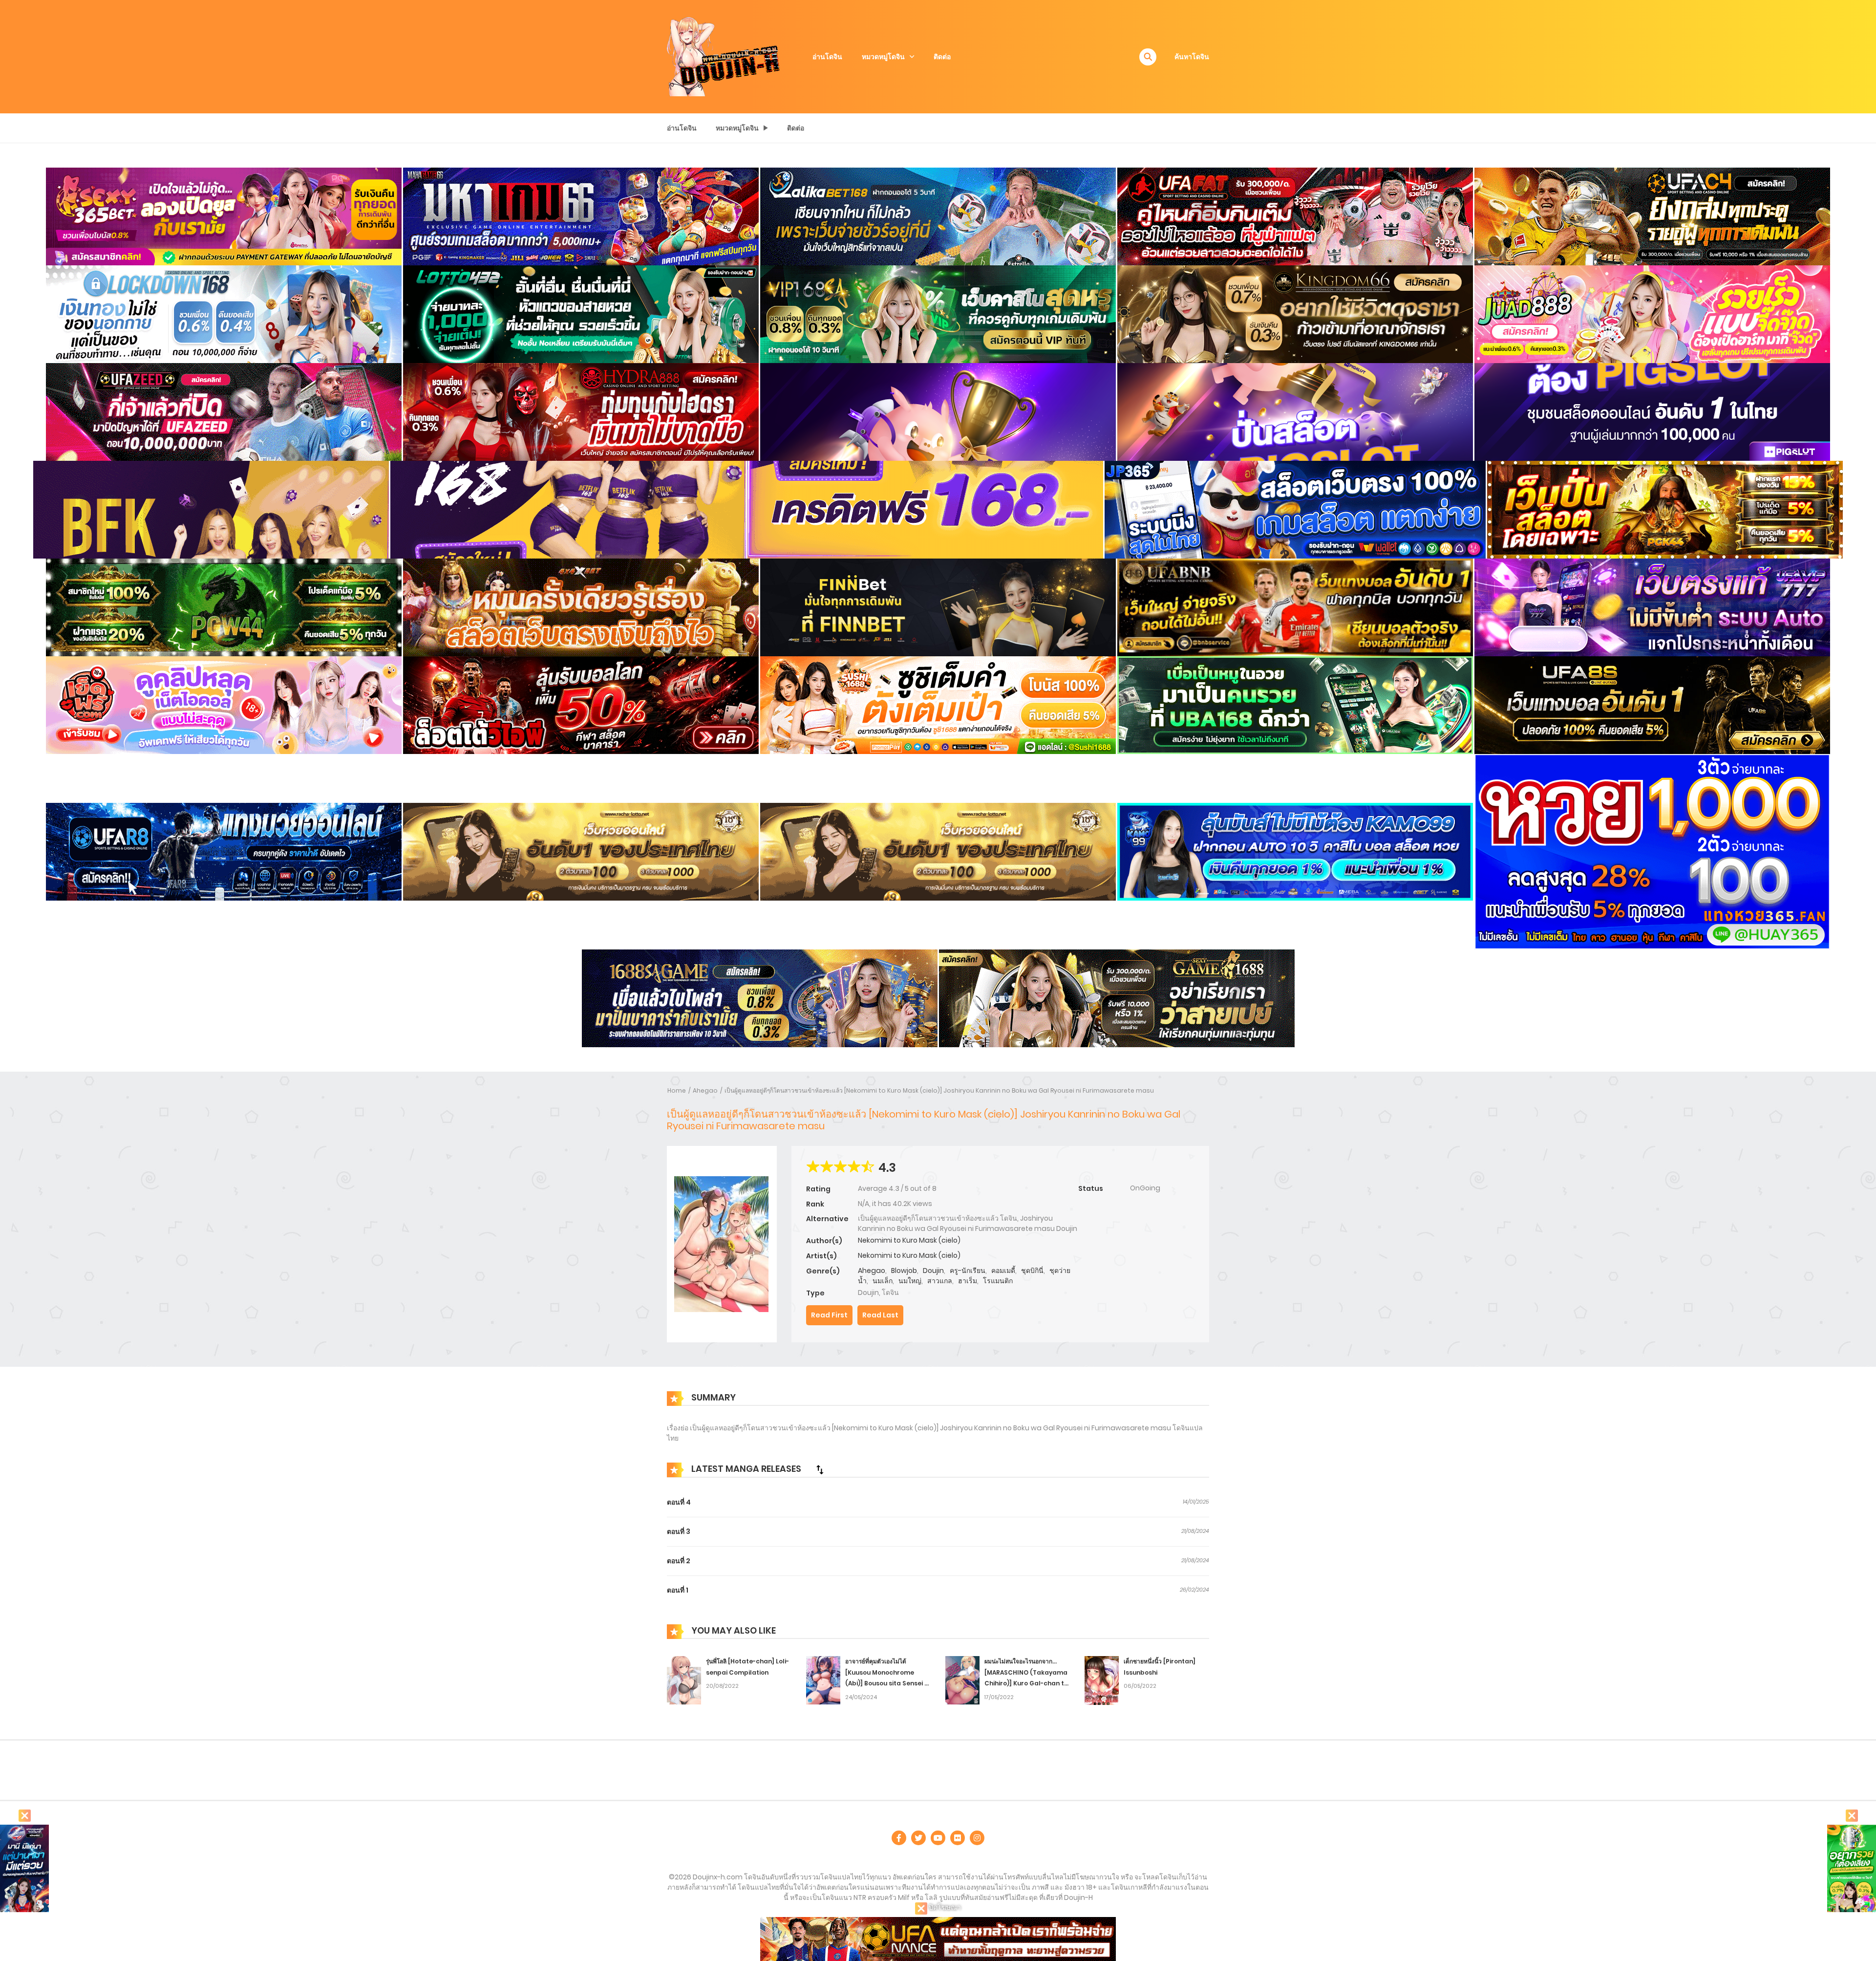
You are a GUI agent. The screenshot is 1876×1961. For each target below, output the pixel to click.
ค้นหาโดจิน (1192, 57)
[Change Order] (820, 1469)
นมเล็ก (883, 1281)
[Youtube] (938, 1838)
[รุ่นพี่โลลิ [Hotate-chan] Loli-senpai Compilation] (684, 1680)
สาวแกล (940, 1281)
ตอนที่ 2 (679, 1561)
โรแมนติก (998, 1281)
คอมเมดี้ (1003, 1271)
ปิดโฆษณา (944, 1907)
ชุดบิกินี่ (1032, 1271)
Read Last (880, 1315)
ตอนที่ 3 (679, 1531)
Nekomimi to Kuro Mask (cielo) (909, 1240)
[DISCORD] (977, 1838)
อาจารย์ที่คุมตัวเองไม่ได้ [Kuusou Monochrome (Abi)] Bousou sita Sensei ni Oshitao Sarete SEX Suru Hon (887, 1683)
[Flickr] (958, 1838)
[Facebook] (899, 1838)
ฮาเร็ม (968, 1281)
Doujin (933, 1271)
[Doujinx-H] (724, 56)
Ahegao (705, 1090)
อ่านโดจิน (827, 57)
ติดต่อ (942, 57)
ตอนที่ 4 (679, 1502)
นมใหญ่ (910, 1281)
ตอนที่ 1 (678, 1590)
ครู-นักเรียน (968, 1271)
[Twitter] (918, 1838)
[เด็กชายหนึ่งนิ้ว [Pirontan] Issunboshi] (1102, 1680)
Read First (829, 1315)
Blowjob (904, 1271)
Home (677, 1090)
